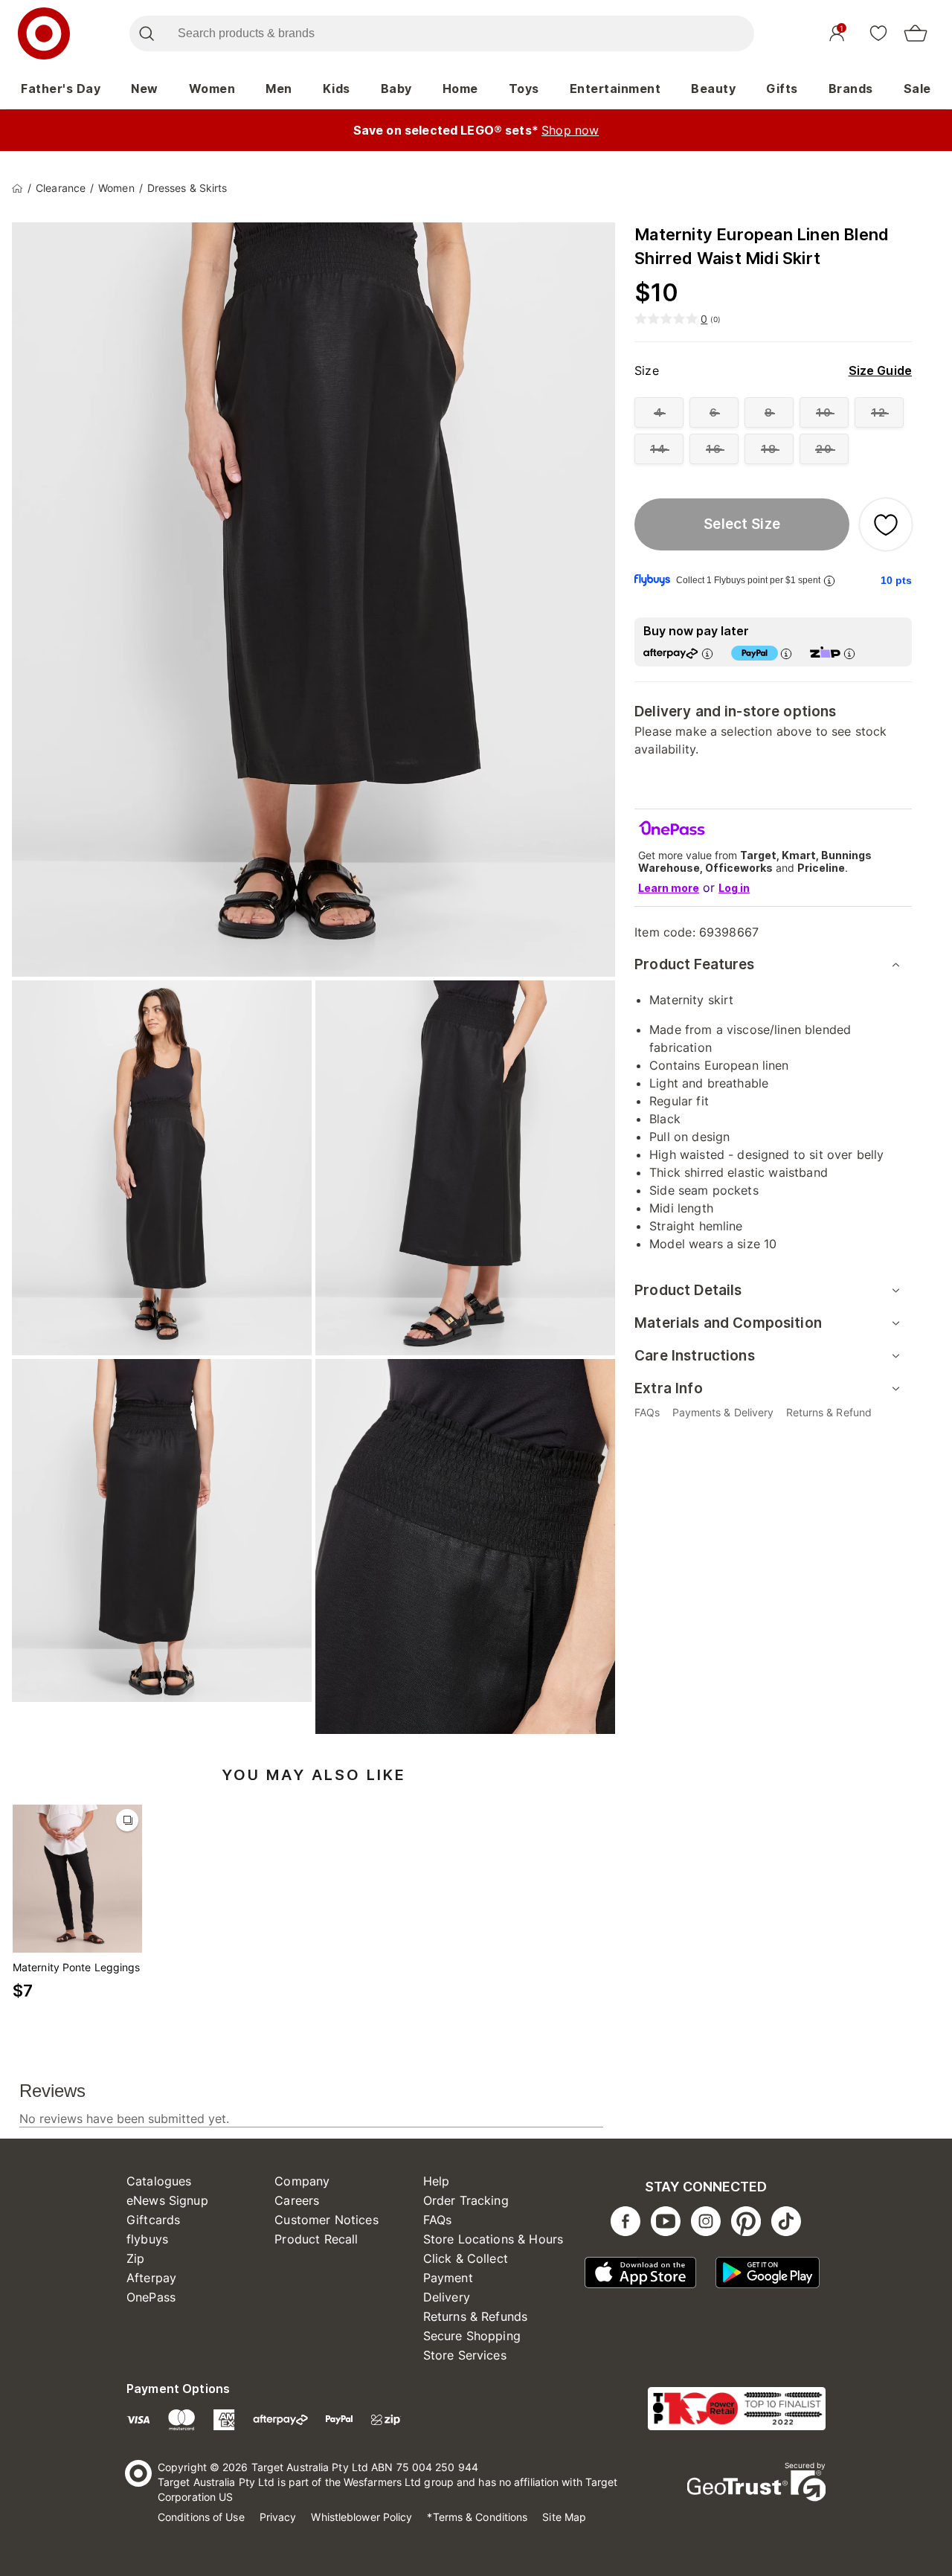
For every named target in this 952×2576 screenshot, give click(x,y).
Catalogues (159, 2181)
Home (460, 89)
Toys (524, 89)
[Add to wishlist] (886, 524)
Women (212, 89)
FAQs (438, 2220)
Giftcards (153, 2220)
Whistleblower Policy (361, 2517)
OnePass (151, 2297)
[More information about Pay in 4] (786, 653)
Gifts (782, 89)
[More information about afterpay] (707, 653)
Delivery (447, 2297)
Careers (297, 2200)
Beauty (713, 89)
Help (437, 2181)
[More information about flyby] (829, 581)
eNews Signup (167, 2200)
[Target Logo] (44, 33)
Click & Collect (466, 2258)
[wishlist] (878, 33)
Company (302, 2181)
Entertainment (615, 89)
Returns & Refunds (476, 2316)
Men (279, 89)
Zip (135, 2258)
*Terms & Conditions (477, 2517)
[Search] (146, 33)
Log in (734, 888)
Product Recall (316, 2239)
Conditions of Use (201, 2517)
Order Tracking (466, 2200)
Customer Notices (326, 2220)
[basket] (916, 33)
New (145, 89)
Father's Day (61, 89)
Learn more (669, 888)
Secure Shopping (472, 2336)
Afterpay (151, 2278)
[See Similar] (127, 1820)
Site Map (564, 2517)
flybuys (147, 2239)
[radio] (659, 412)
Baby (396, 89)
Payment (448, 2278)
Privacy (278, 2517)
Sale (917, 89)
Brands (851, 89)
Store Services (465, 2355)
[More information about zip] (849, 653)
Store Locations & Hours (493, 2239)
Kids (337, 89)
